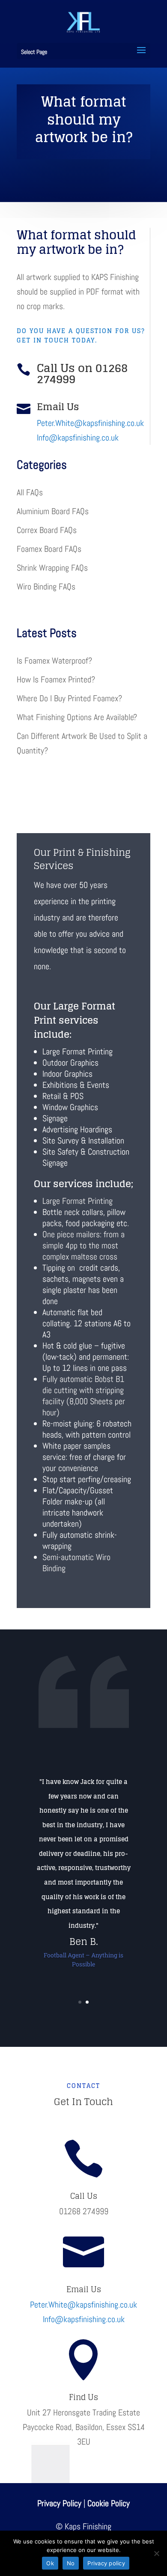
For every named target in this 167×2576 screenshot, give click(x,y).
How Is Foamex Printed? (56, 679)
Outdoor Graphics (70, 1063)
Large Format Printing (78, 1051)
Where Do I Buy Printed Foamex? (69, 698)
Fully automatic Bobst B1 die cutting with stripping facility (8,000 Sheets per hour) (84, 1396)
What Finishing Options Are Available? (77, 717)
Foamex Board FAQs (49, 549)
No (71, 2563)
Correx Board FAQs (47, 530)
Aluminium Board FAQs (53, 511)
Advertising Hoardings (77, 1129)
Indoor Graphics (67, 1074)
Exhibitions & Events (76, 1085)
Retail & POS (63, 1096)
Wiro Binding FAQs (46, 587)
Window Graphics (70, 1107)
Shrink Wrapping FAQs (52, 568)
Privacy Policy (59, 2503)
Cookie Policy (109, 2503)
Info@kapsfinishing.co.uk (78, 438)
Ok (50, 2563)
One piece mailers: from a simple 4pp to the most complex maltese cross (83, 1245)
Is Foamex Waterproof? (54, 661)
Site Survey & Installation (83, 1141)
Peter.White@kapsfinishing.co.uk (90, 423)
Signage (55, 1118)
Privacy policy (106, 2563)
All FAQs (30, 492)
